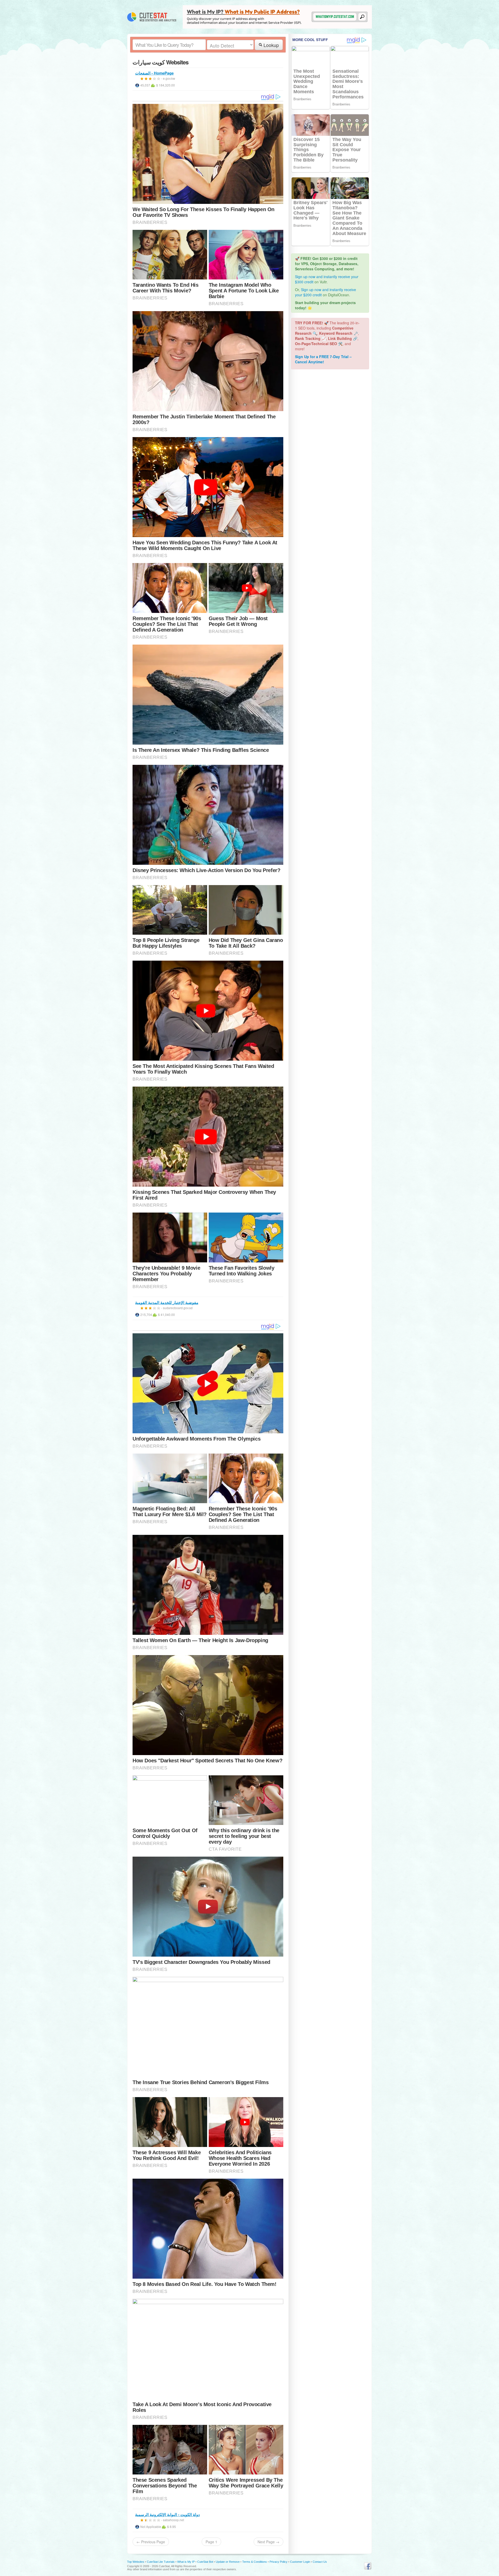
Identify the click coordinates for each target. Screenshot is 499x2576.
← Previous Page (151, 2542)
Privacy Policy (278, 2562)
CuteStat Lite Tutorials (161, 2562)
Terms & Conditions (255, 2562)
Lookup (271, 45)
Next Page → (268, 2542)
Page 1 (211, 2542)
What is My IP (186, 2562)
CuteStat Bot (205, 2562)
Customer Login (300, 2562)
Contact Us (320, 2562)
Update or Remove (228, 2562)
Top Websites (136, 2562)
